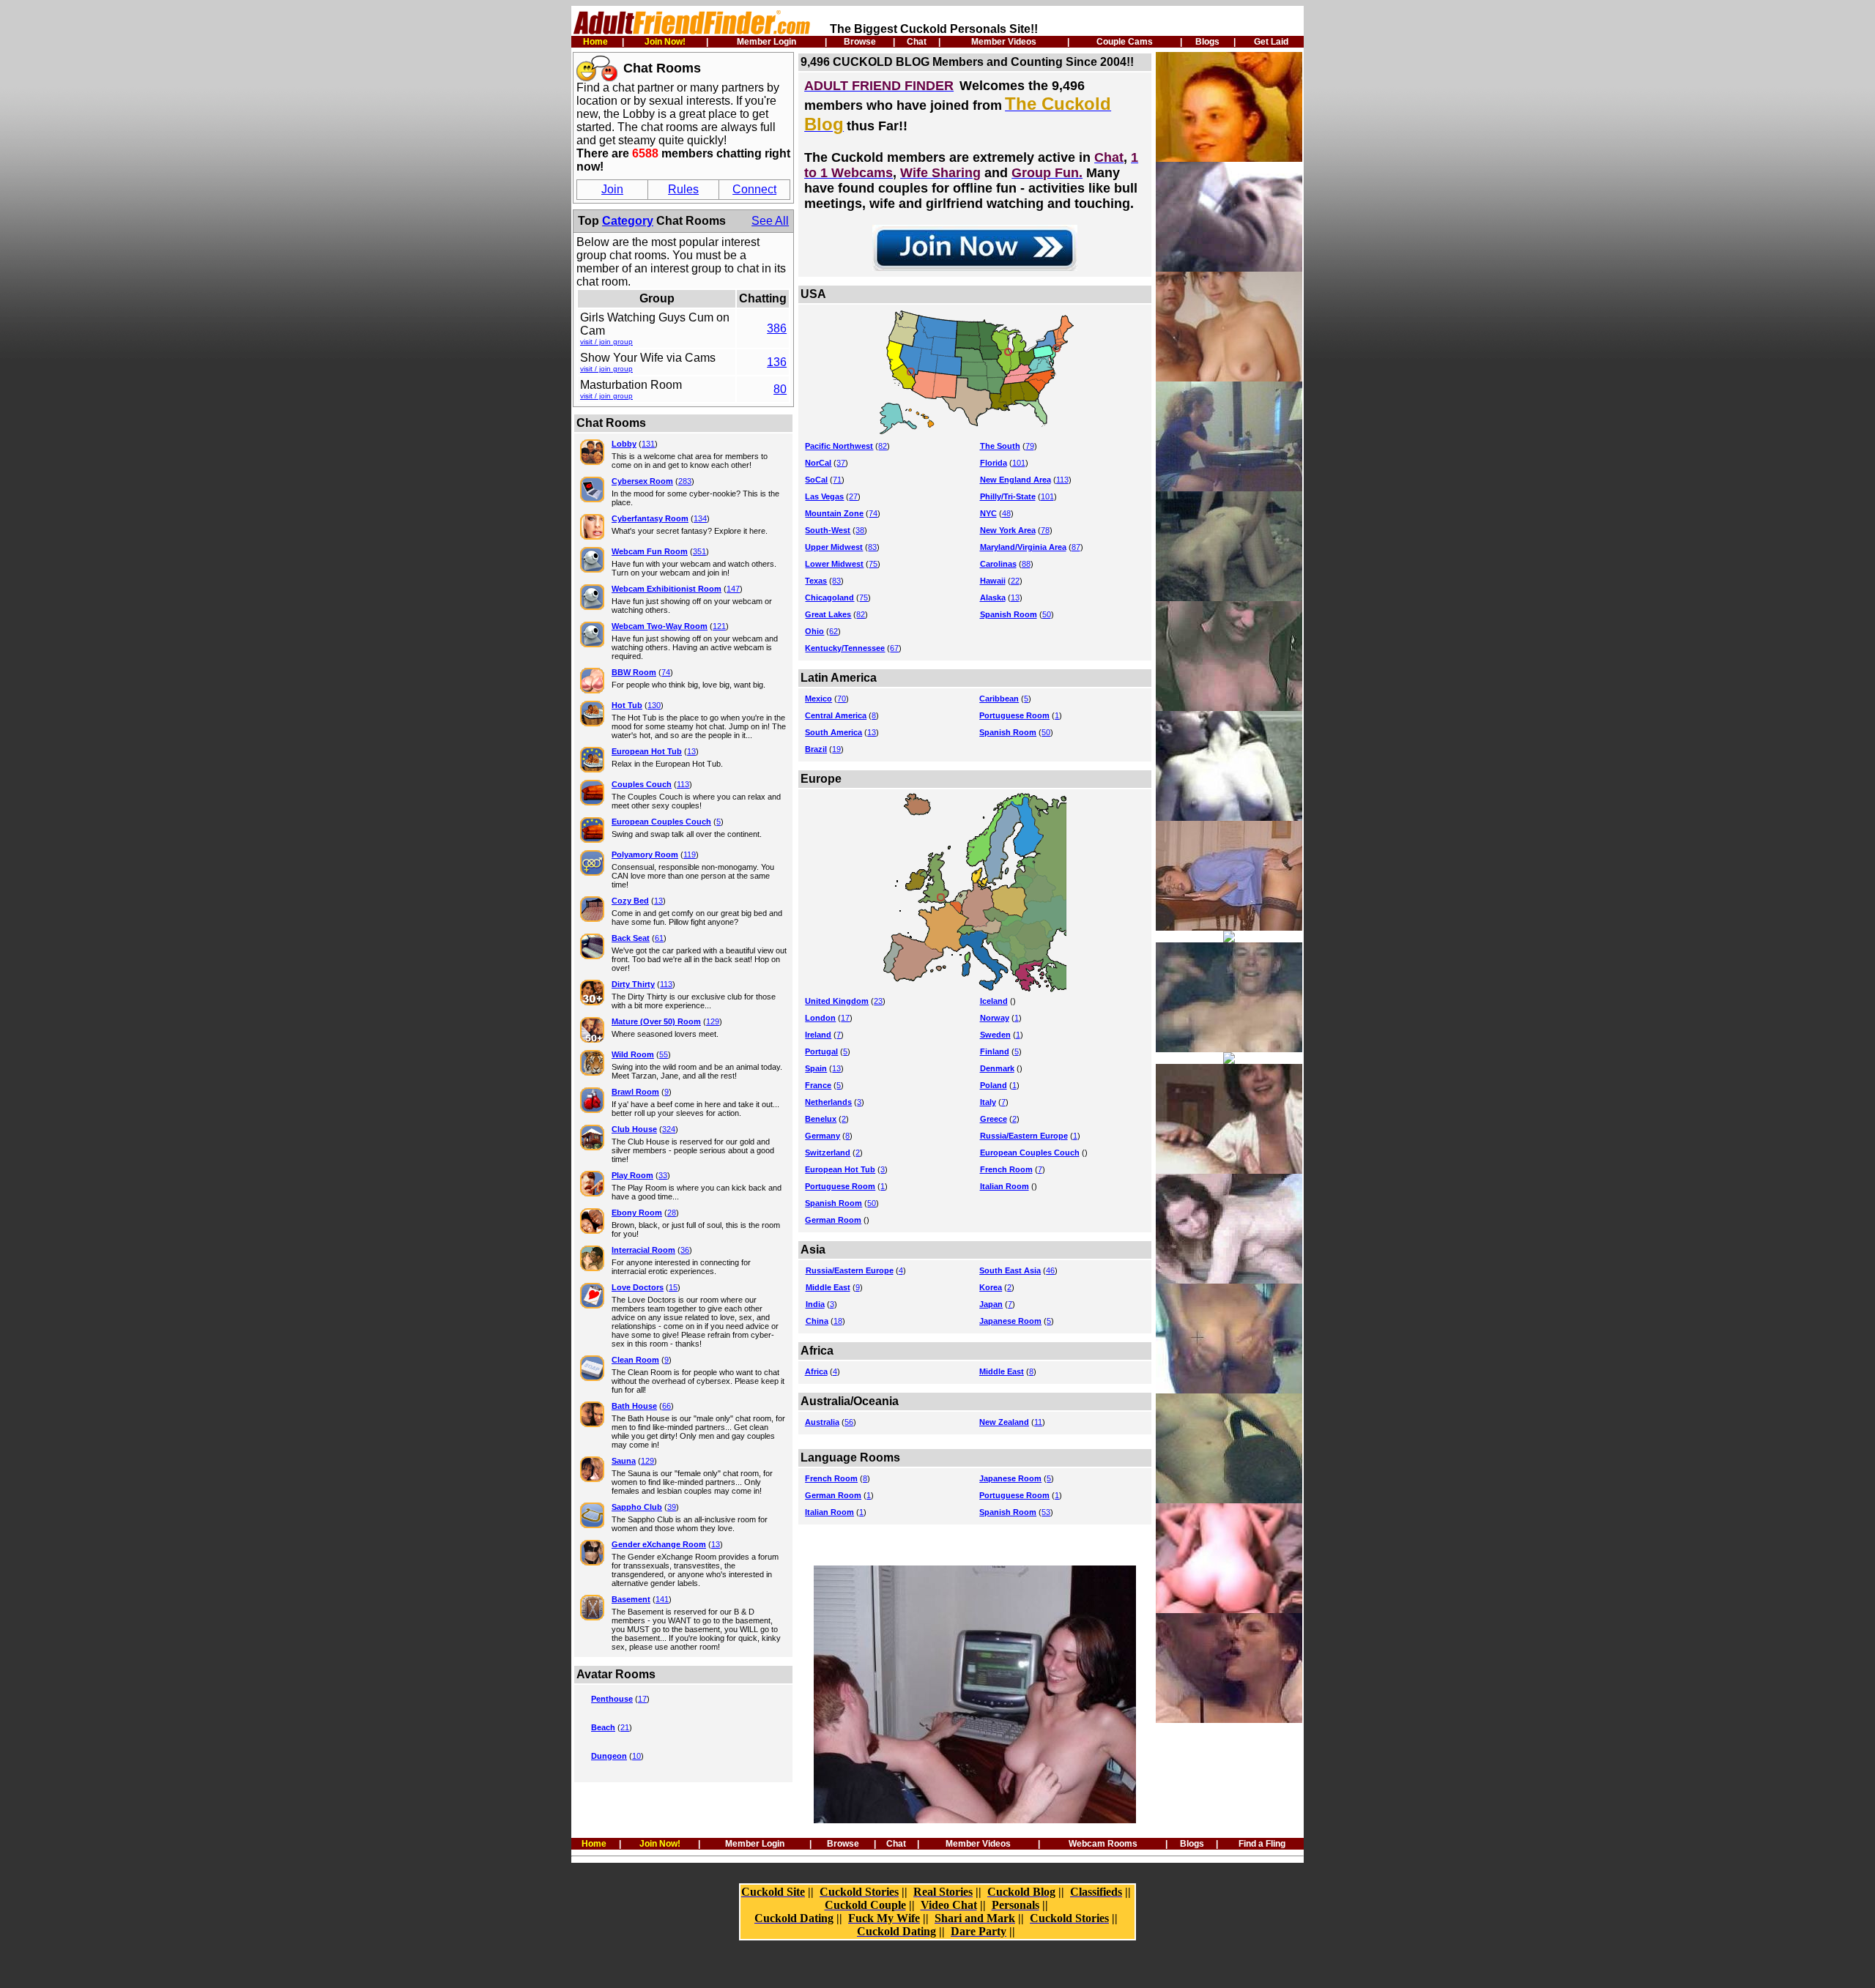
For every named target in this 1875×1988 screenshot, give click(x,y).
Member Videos (1004, 42)
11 (1038, 1422)
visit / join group (606, 342)
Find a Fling (1262, 1844)
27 (853, 496)
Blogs (1207, 42)
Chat (917, 42)
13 (691, 751)
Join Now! (665, 42)
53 (1046, 1512)
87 (1076, 547)
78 (1045, 530)
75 (873, 564)
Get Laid (1271, 42)
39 (672, 1507)
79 (1030, 446)
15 (673, 1287)
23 (878, 1001)
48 (1006, 513)
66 (667, 1406)
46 (1050, 1270)
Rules (683, 189)
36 (685, 1250)
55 (664, 1054)
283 (685, 481)
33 (663, 1175)
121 (719, 626)
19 (836, 749)
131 (648, 444)
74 (666, 672)
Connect (754, 189)
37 (841, 463)
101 (1019, 463)
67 (894, 648)
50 (1047, 614)
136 (777, 362)
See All (770, 221)
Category (628, 221)
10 (636, 1756)
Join (612, 189)
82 (883, 446)
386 (777, 328)
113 (683, 784)
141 (662, 1599)
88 (1026, 564)
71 (837, 480)
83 (872, 547)
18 (838, 1321)
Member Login (766, 42)
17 (642, 1699)
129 (713, 1021)
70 (842, 699)
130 (654, 705)
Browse (860, 42)
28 (672, 1213)
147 (733, 589)
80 (780, 389)
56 (849, 1422)
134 (700, 518)
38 (860, 530)
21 (625, 1727)
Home (595, 42)
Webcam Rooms (1103, 1844)
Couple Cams (1125, 42)
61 (659, 938)
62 (833, 631)
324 (669, 1129)
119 (690, 855)
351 (699, 551)
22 (1015, 581)
